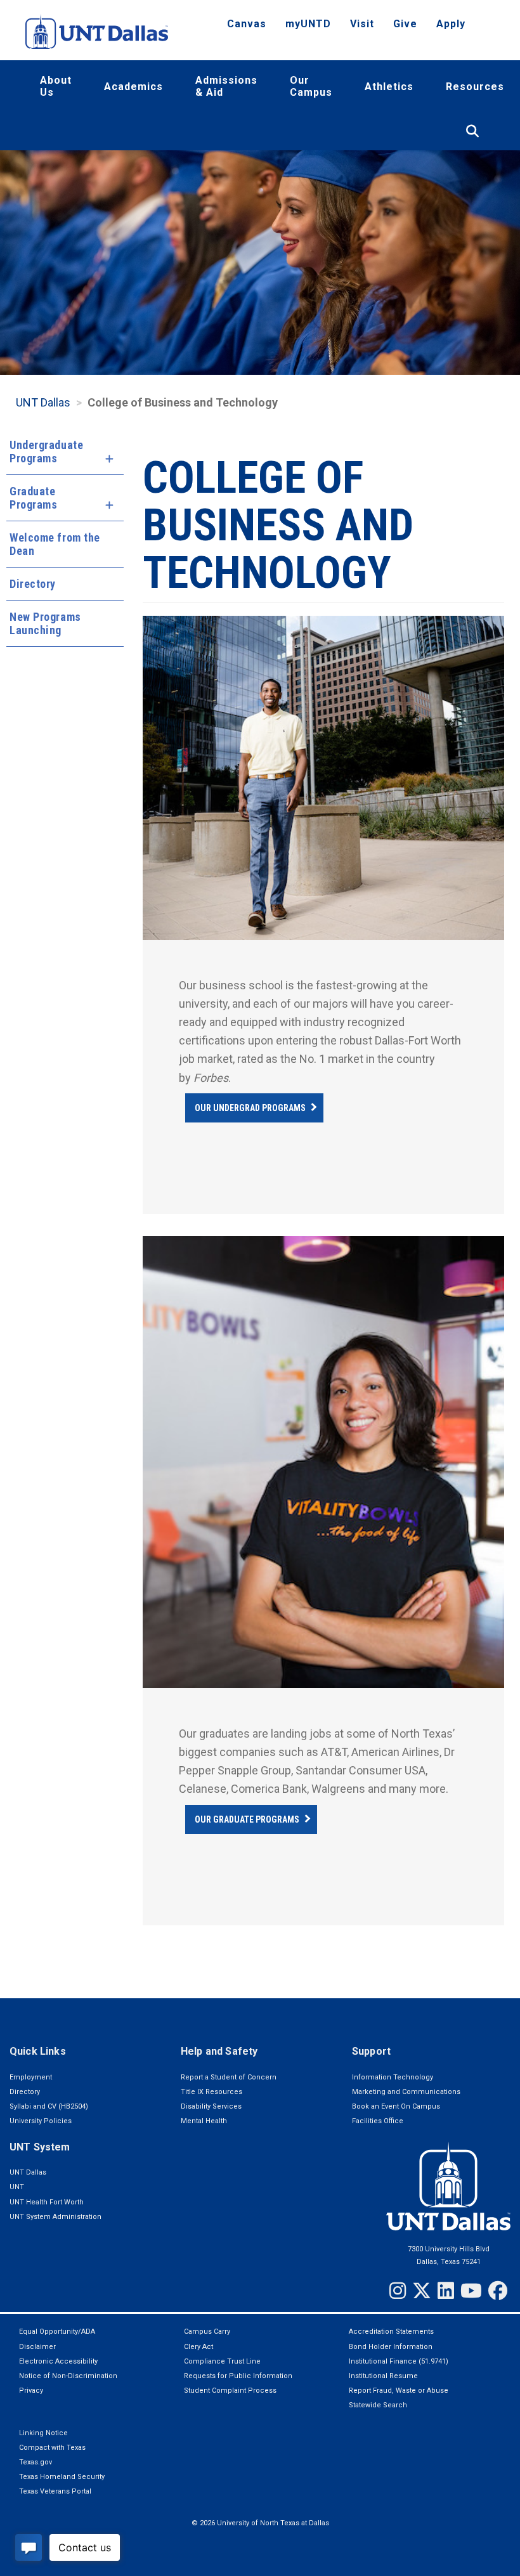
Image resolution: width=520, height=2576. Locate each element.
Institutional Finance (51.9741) (399, 2361)
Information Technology (393, 2077)
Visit (362, 24)
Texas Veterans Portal (55, 2491)
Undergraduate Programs (46, 452)
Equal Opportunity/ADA (57, 2332)
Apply (451, 24)
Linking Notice (43, 2433)
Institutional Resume (383, 2376)
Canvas (247, 24)
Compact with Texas (52, 2448)
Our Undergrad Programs (250, 1108)
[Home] (97, 31)
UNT (17, 2187)
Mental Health (204, 2121)
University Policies (41, 2121)
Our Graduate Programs (247, 1819)
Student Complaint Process (230, 2391)
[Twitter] (422, 2291)
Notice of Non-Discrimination (68, 2376)
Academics (133, 87)
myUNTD (308, 24)
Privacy (31, 2391)
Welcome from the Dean (55, 544)
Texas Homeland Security (62, 2477)
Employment (31, 2077)
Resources (475, 87)
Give (405, 24)
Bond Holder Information (391, 2347)
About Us (56, 86)
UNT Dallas (28, 2172)
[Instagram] (398, 2291)
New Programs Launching (45, 623)
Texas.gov (36, 2462)
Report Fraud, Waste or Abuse (399, 2391)
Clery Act (198, 2347)
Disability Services (211, 2106)
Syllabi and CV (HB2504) (49, 2106)
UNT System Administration (55, 2217)
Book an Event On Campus (396, 2106)
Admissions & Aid (226, 86)
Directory (33, 584)
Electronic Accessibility (58, 2361)
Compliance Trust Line (222, 2361)
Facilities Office (378, 2121)
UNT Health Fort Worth (47, 2202)
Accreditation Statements (391, 2332)
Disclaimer (37, 2347)
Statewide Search (378, 2405)
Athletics (389, 87)
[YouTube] (471, 2291)
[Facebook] (498, 2291)
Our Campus (311, 86)
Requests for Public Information (238, 2376)
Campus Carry (207, 2332)
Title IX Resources (211, 2092)
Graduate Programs (33, 498)
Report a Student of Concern (229, 2077)
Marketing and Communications (406, 2092)
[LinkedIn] (446, 2291)
